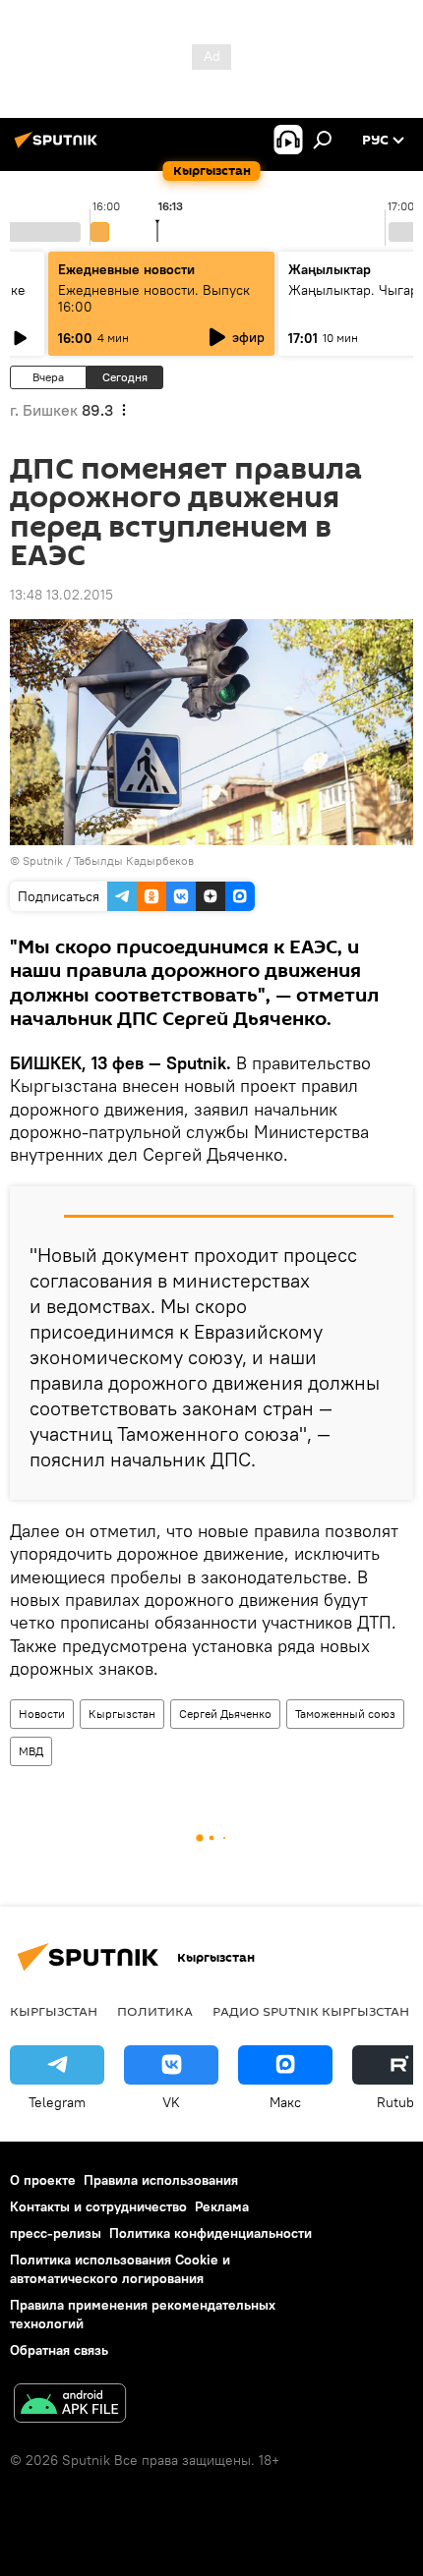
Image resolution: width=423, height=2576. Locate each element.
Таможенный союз (345, 1714)
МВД (31, 1751)
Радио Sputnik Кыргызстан (311, 2011)
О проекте (43, 2180)
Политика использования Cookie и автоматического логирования (120, 2269)
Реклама (222, 2206)
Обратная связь (59, 2350)
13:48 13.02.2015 (61, 595)
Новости (42, 1714)
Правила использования (161, 2180)
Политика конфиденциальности (211, 2233)
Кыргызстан (122, 1714)
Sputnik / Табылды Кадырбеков (108, 860)
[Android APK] (70, 2405)
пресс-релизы (56, 2233)
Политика (155, 2011)
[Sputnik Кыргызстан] (59, 147)
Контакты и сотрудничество (98, 2206)
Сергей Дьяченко (225, 1714)
